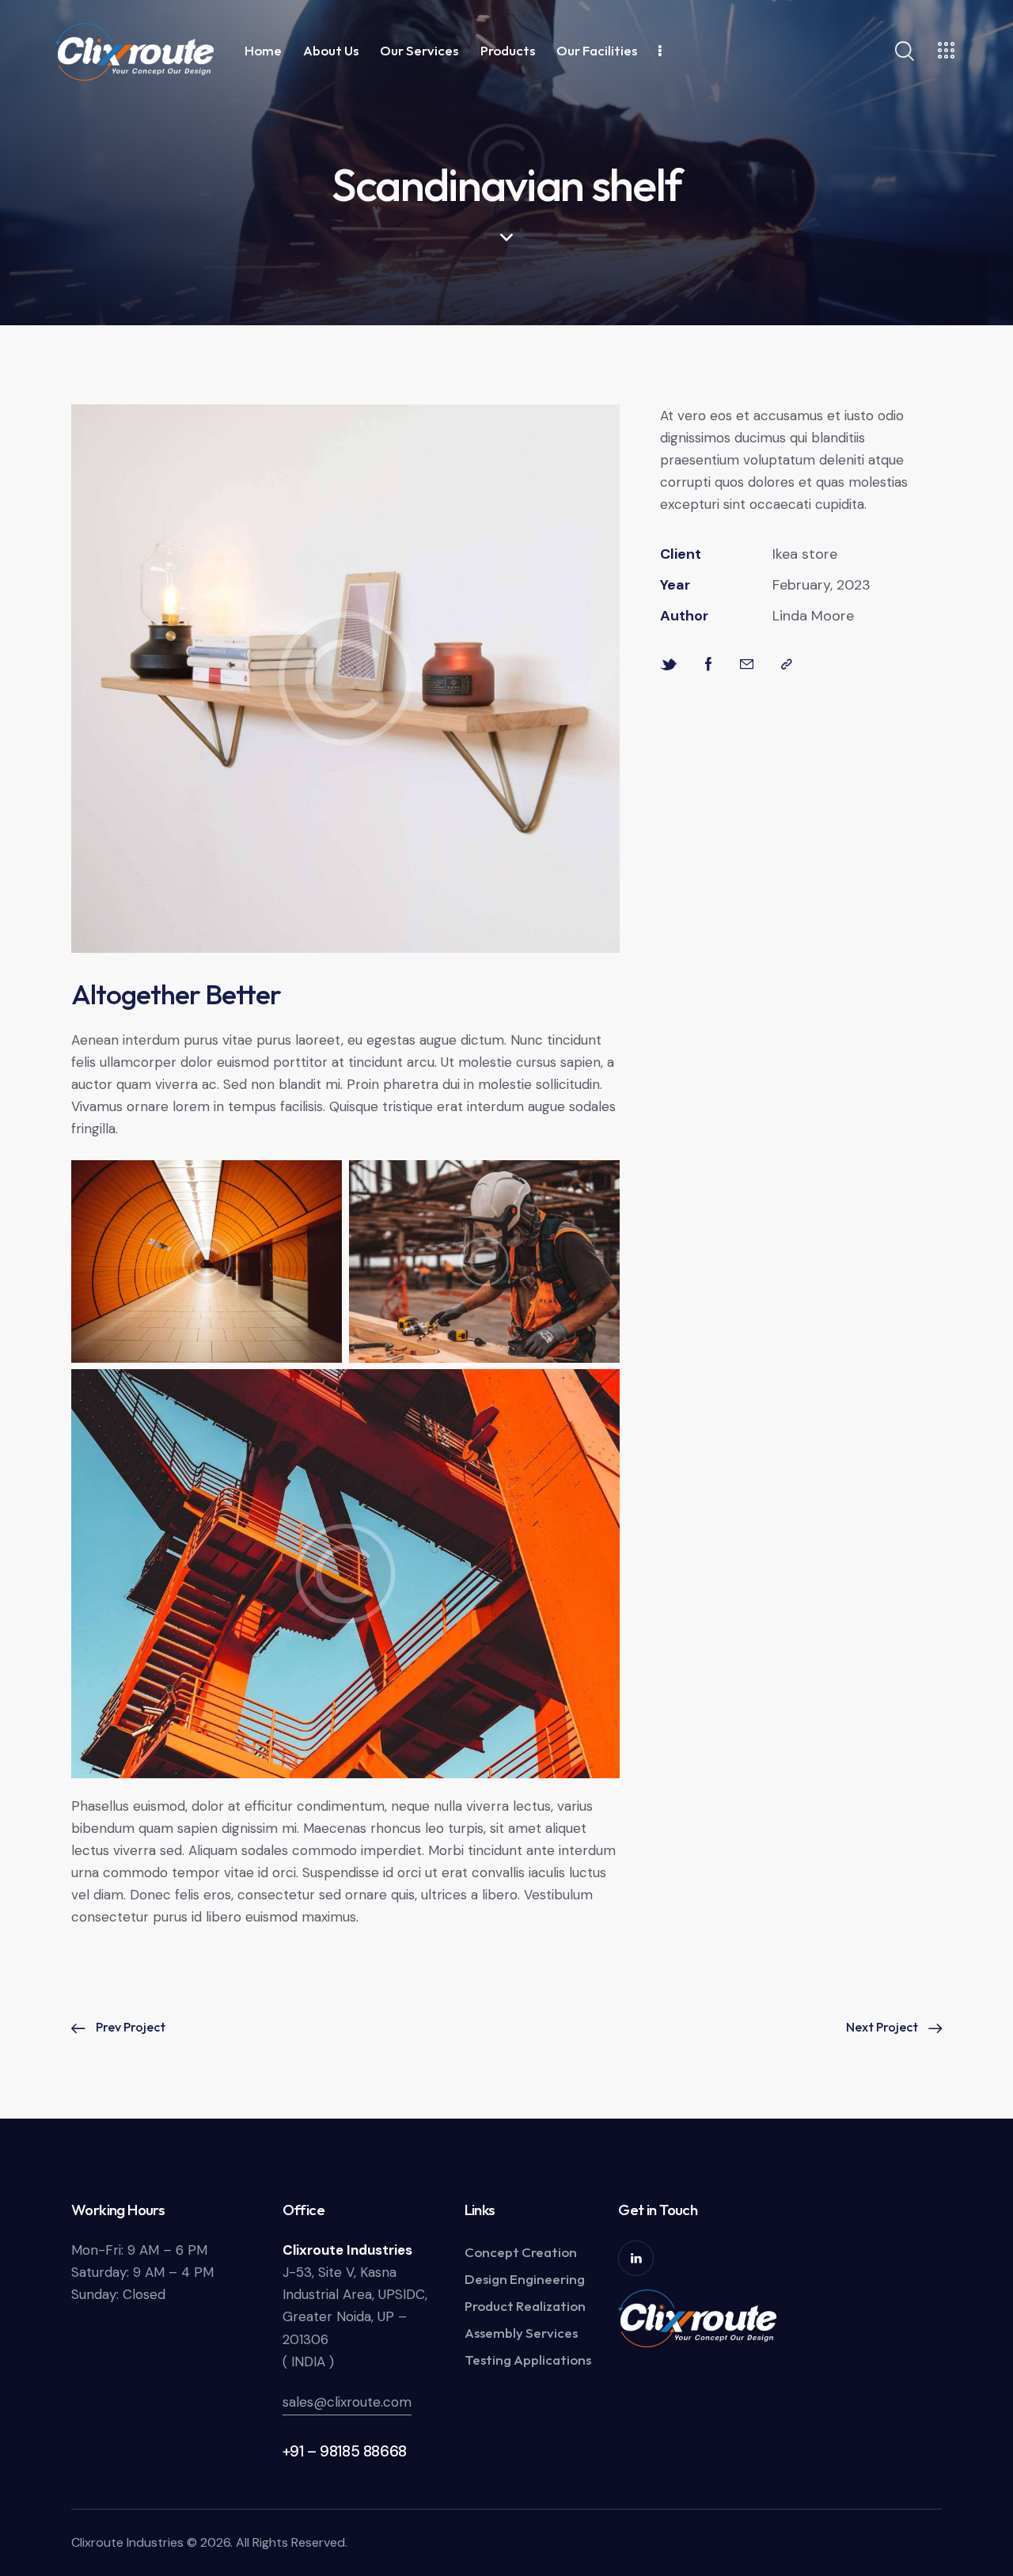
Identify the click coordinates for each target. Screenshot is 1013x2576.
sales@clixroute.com (347, 2402)
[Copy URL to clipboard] (787, 664)
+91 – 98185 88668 (345, 2451)
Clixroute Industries (127, 2542)
